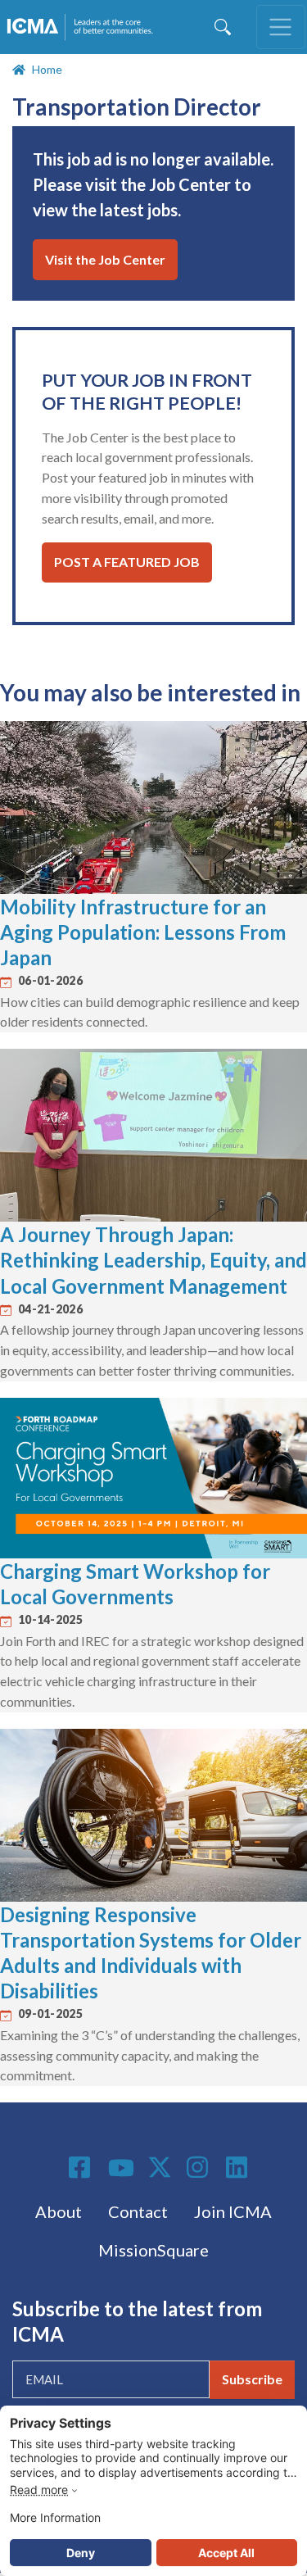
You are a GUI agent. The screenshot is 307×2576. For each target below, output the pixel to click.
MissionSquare (153, 2250)
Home (47, 69)
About (59, 2211)
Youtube (121, 2169)
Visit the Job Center (105, 259)
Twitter (160, 2167)
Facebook (82, 2167)
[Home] (83, 27)
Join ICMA (233, 2211)
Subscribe (252, 2379)
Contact (138, 2211)
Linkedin (239, 2167)
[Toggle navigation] (281, 27)
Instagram (200, 2167)
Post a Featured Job (127, 562)
